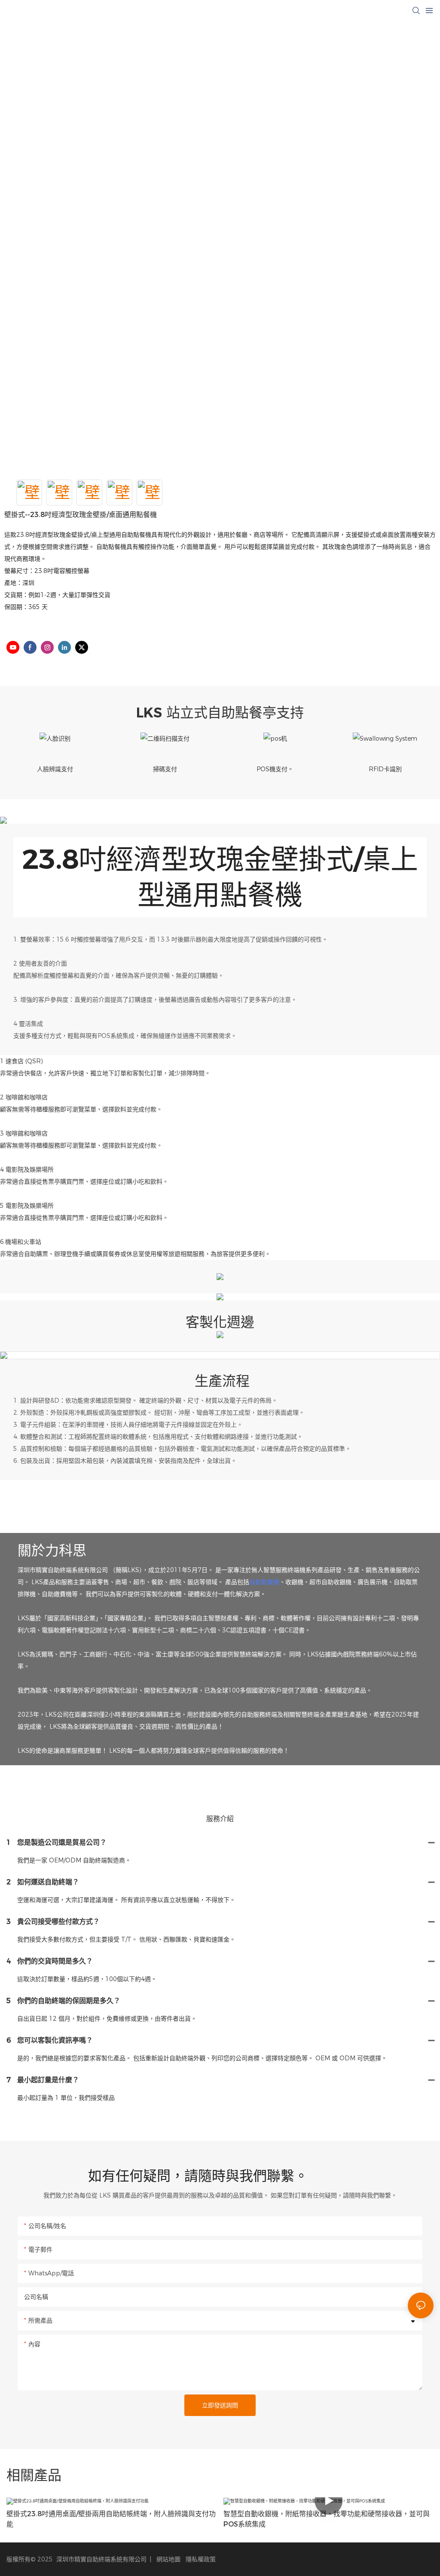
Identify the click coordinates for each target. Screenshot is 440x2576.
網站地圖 (168, 2559)
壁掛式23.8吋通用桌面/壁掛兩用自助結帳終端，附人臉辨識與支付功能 (111, 2519)
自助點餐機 (264, 1582)
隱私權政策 (201, 2559)
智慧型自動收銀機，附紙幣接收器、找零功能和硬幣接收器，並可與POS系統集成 (327, 2519)
